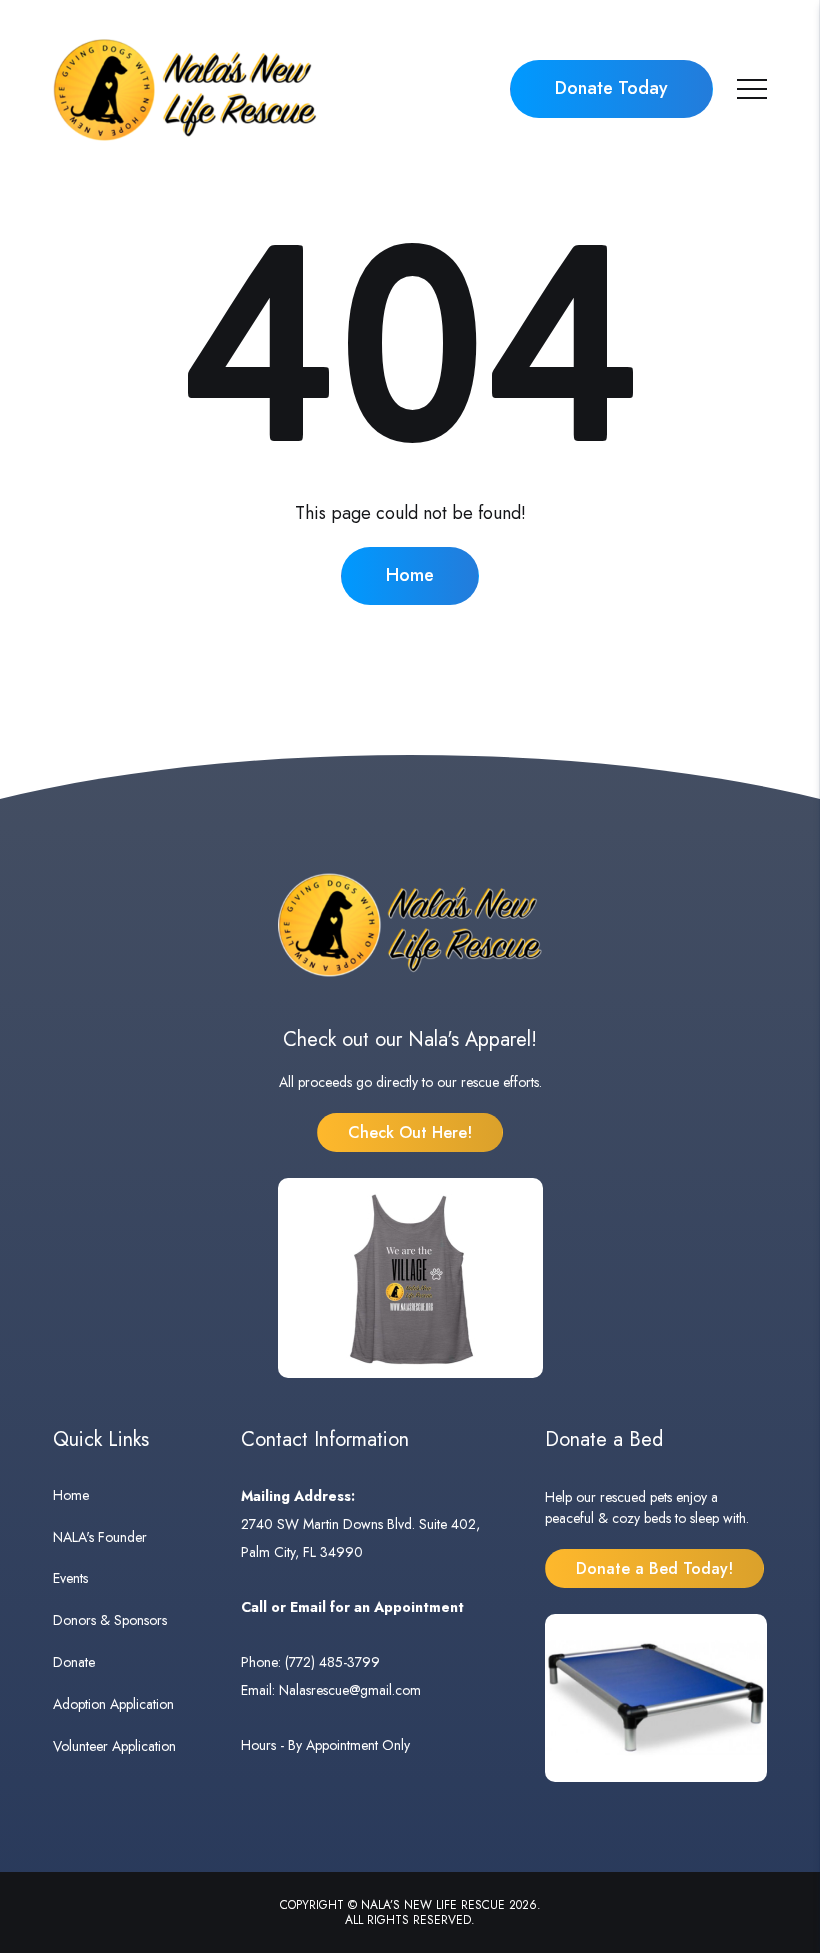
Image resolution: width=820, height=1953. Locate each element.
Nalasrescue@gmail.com (350, 1690)
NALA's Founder (100, 1537)
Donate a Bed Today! (654, 1568)
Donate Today (611, 88)
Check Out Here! (410, 1132)
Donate (74, 1662)
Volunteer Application (114, 1746)
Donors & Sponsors (110, 1620)
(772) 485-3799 (332, 1662)
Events (70, 1578)
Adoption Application (113, 1704)
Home (410, 575)
